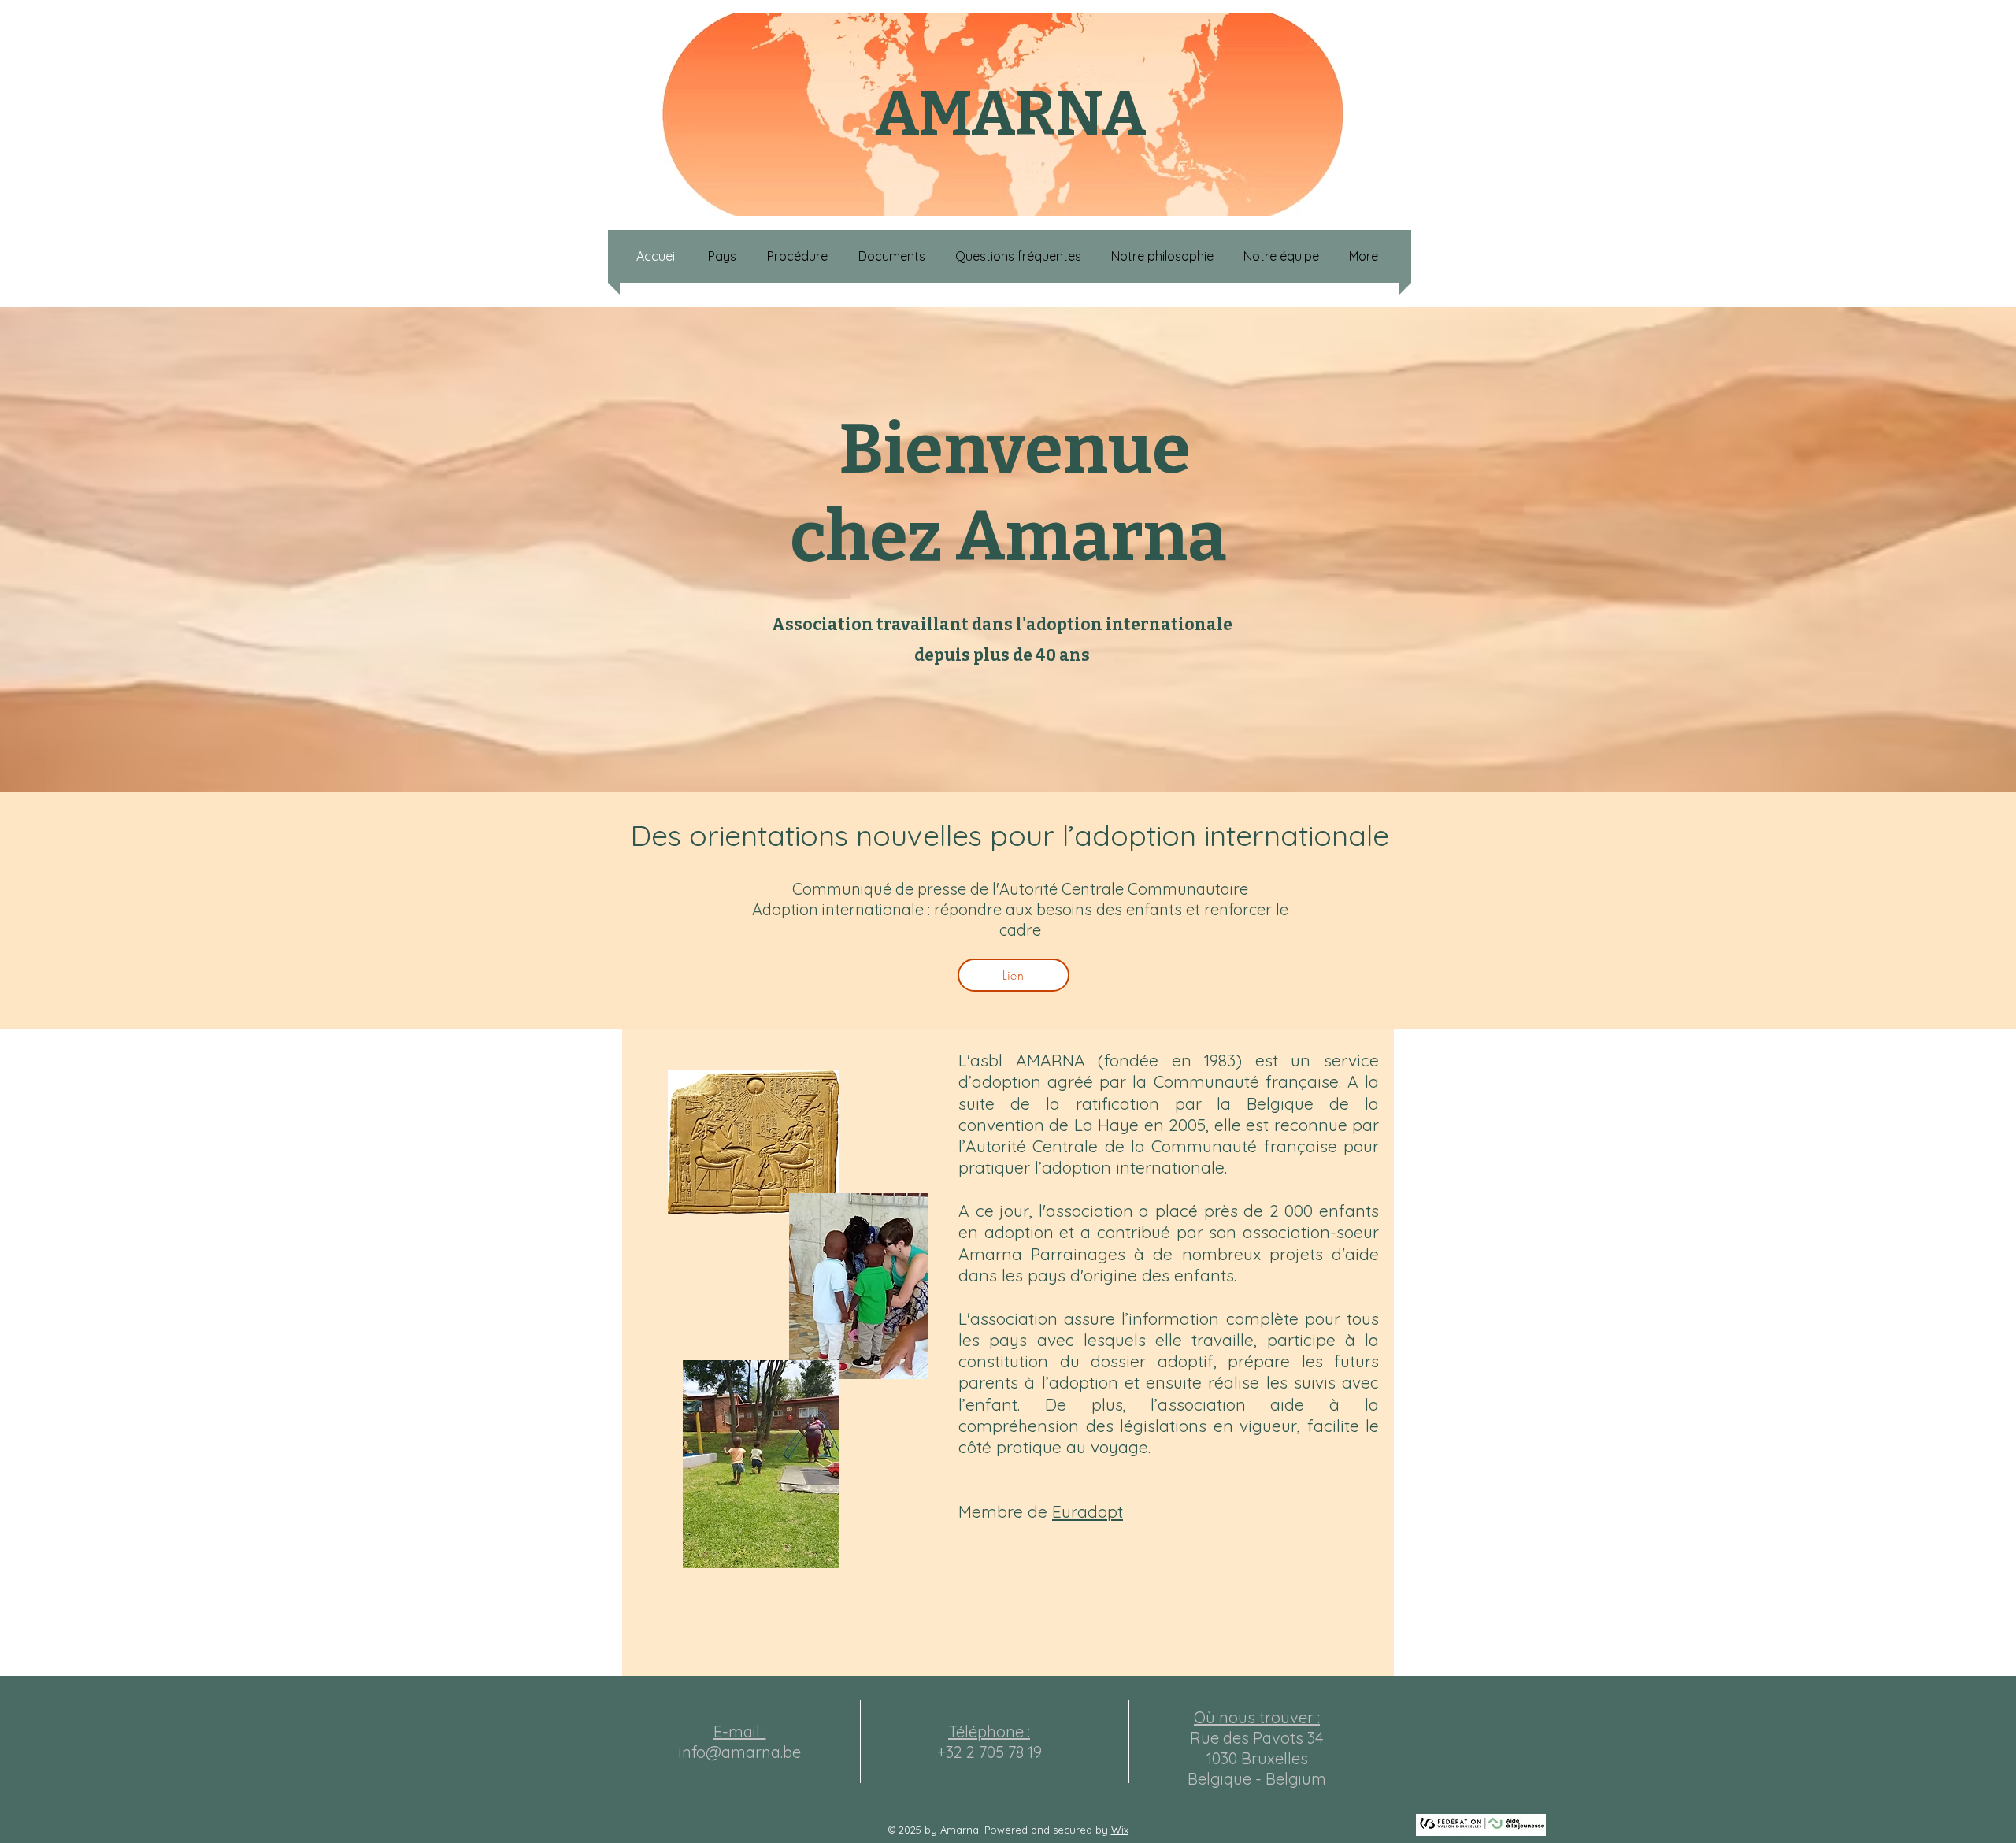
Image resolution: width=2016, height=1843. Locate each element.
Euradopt (1088, 1511)
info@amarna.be (740, 1752)
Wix (1120, 1830)
